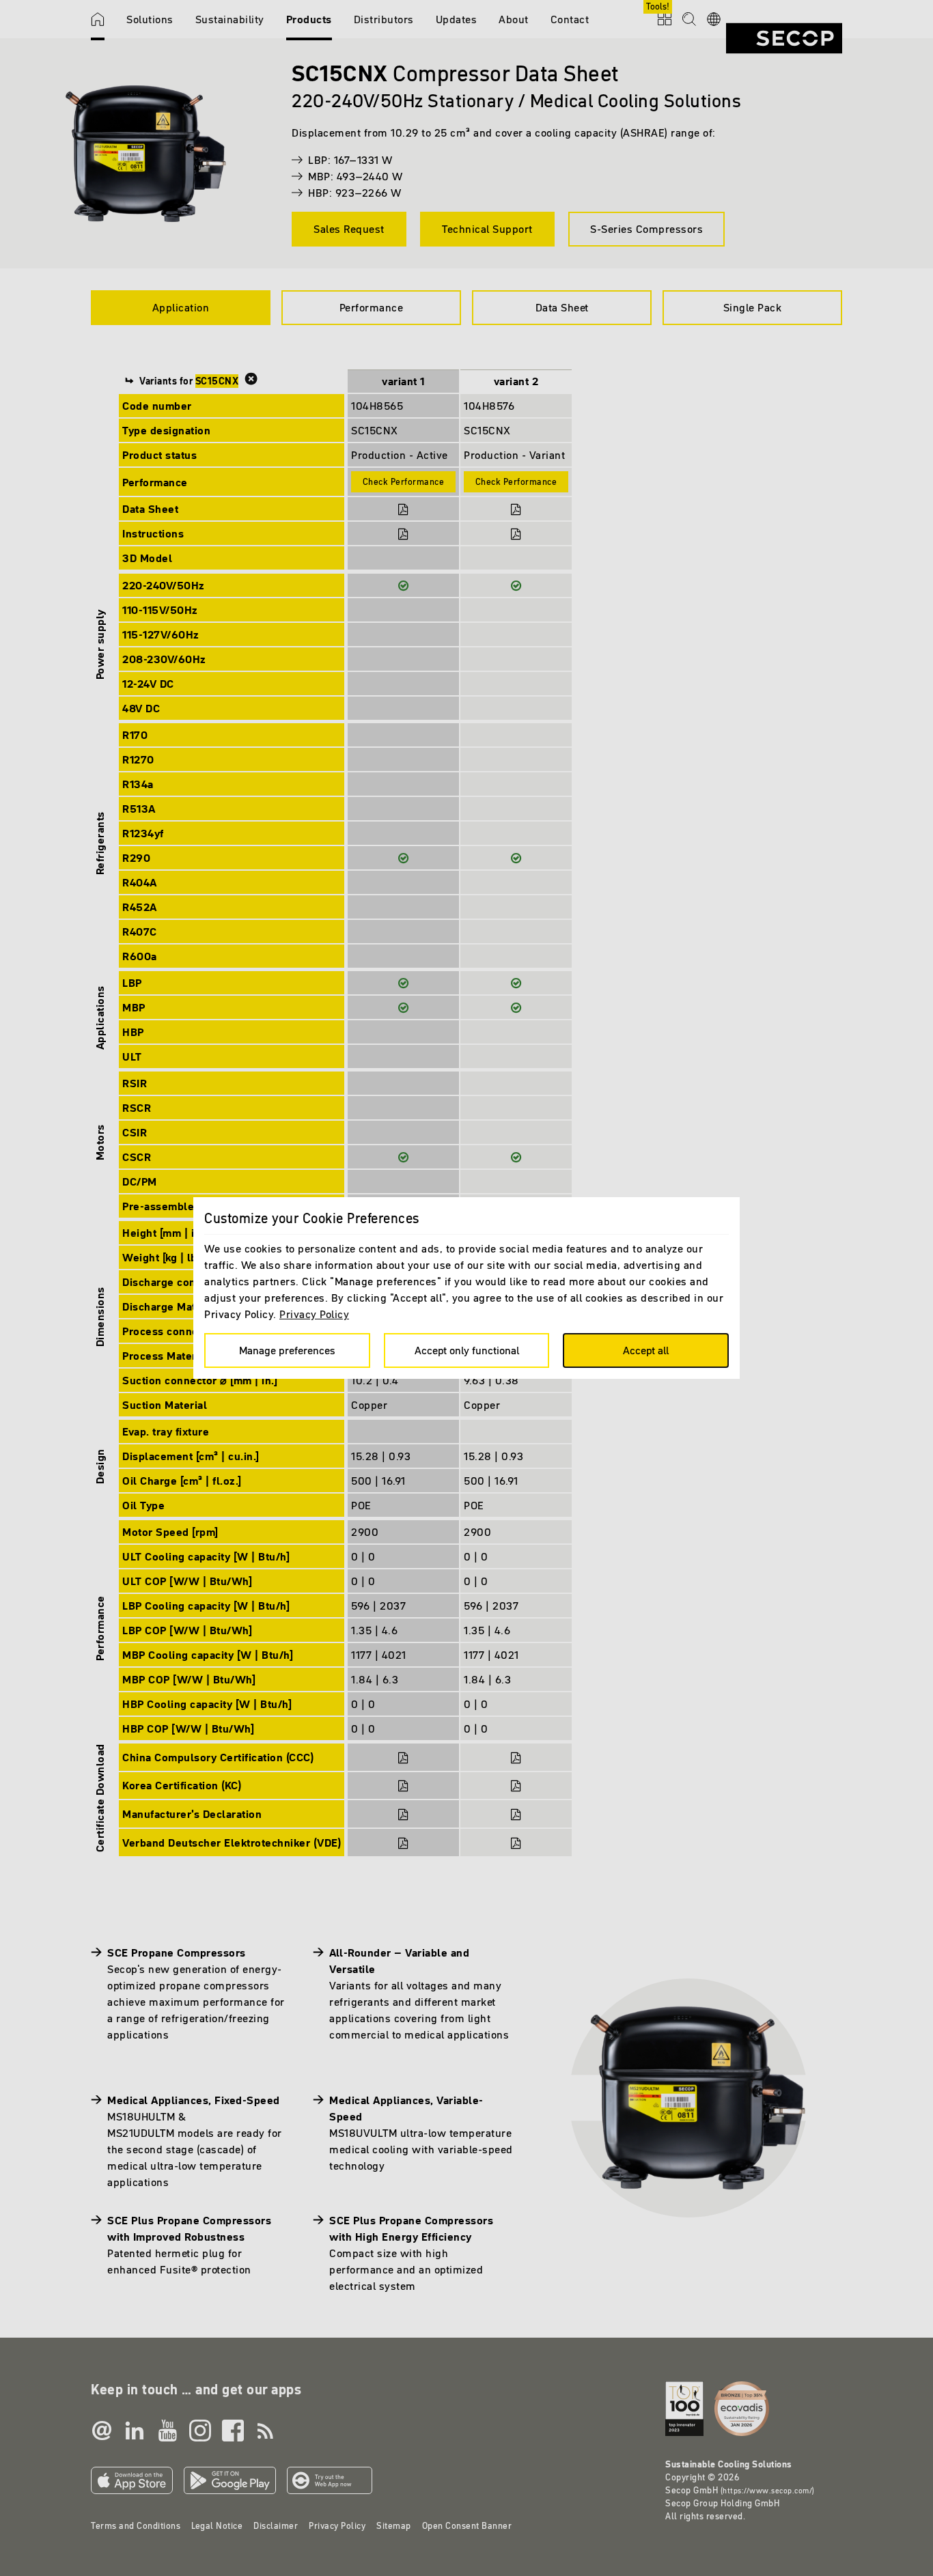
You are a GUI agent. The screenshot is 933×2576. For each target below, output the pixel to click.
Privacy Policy (314, 1314)
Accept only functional (467, 1350)
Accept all (646, 1350)
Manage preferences (287, 1350)
